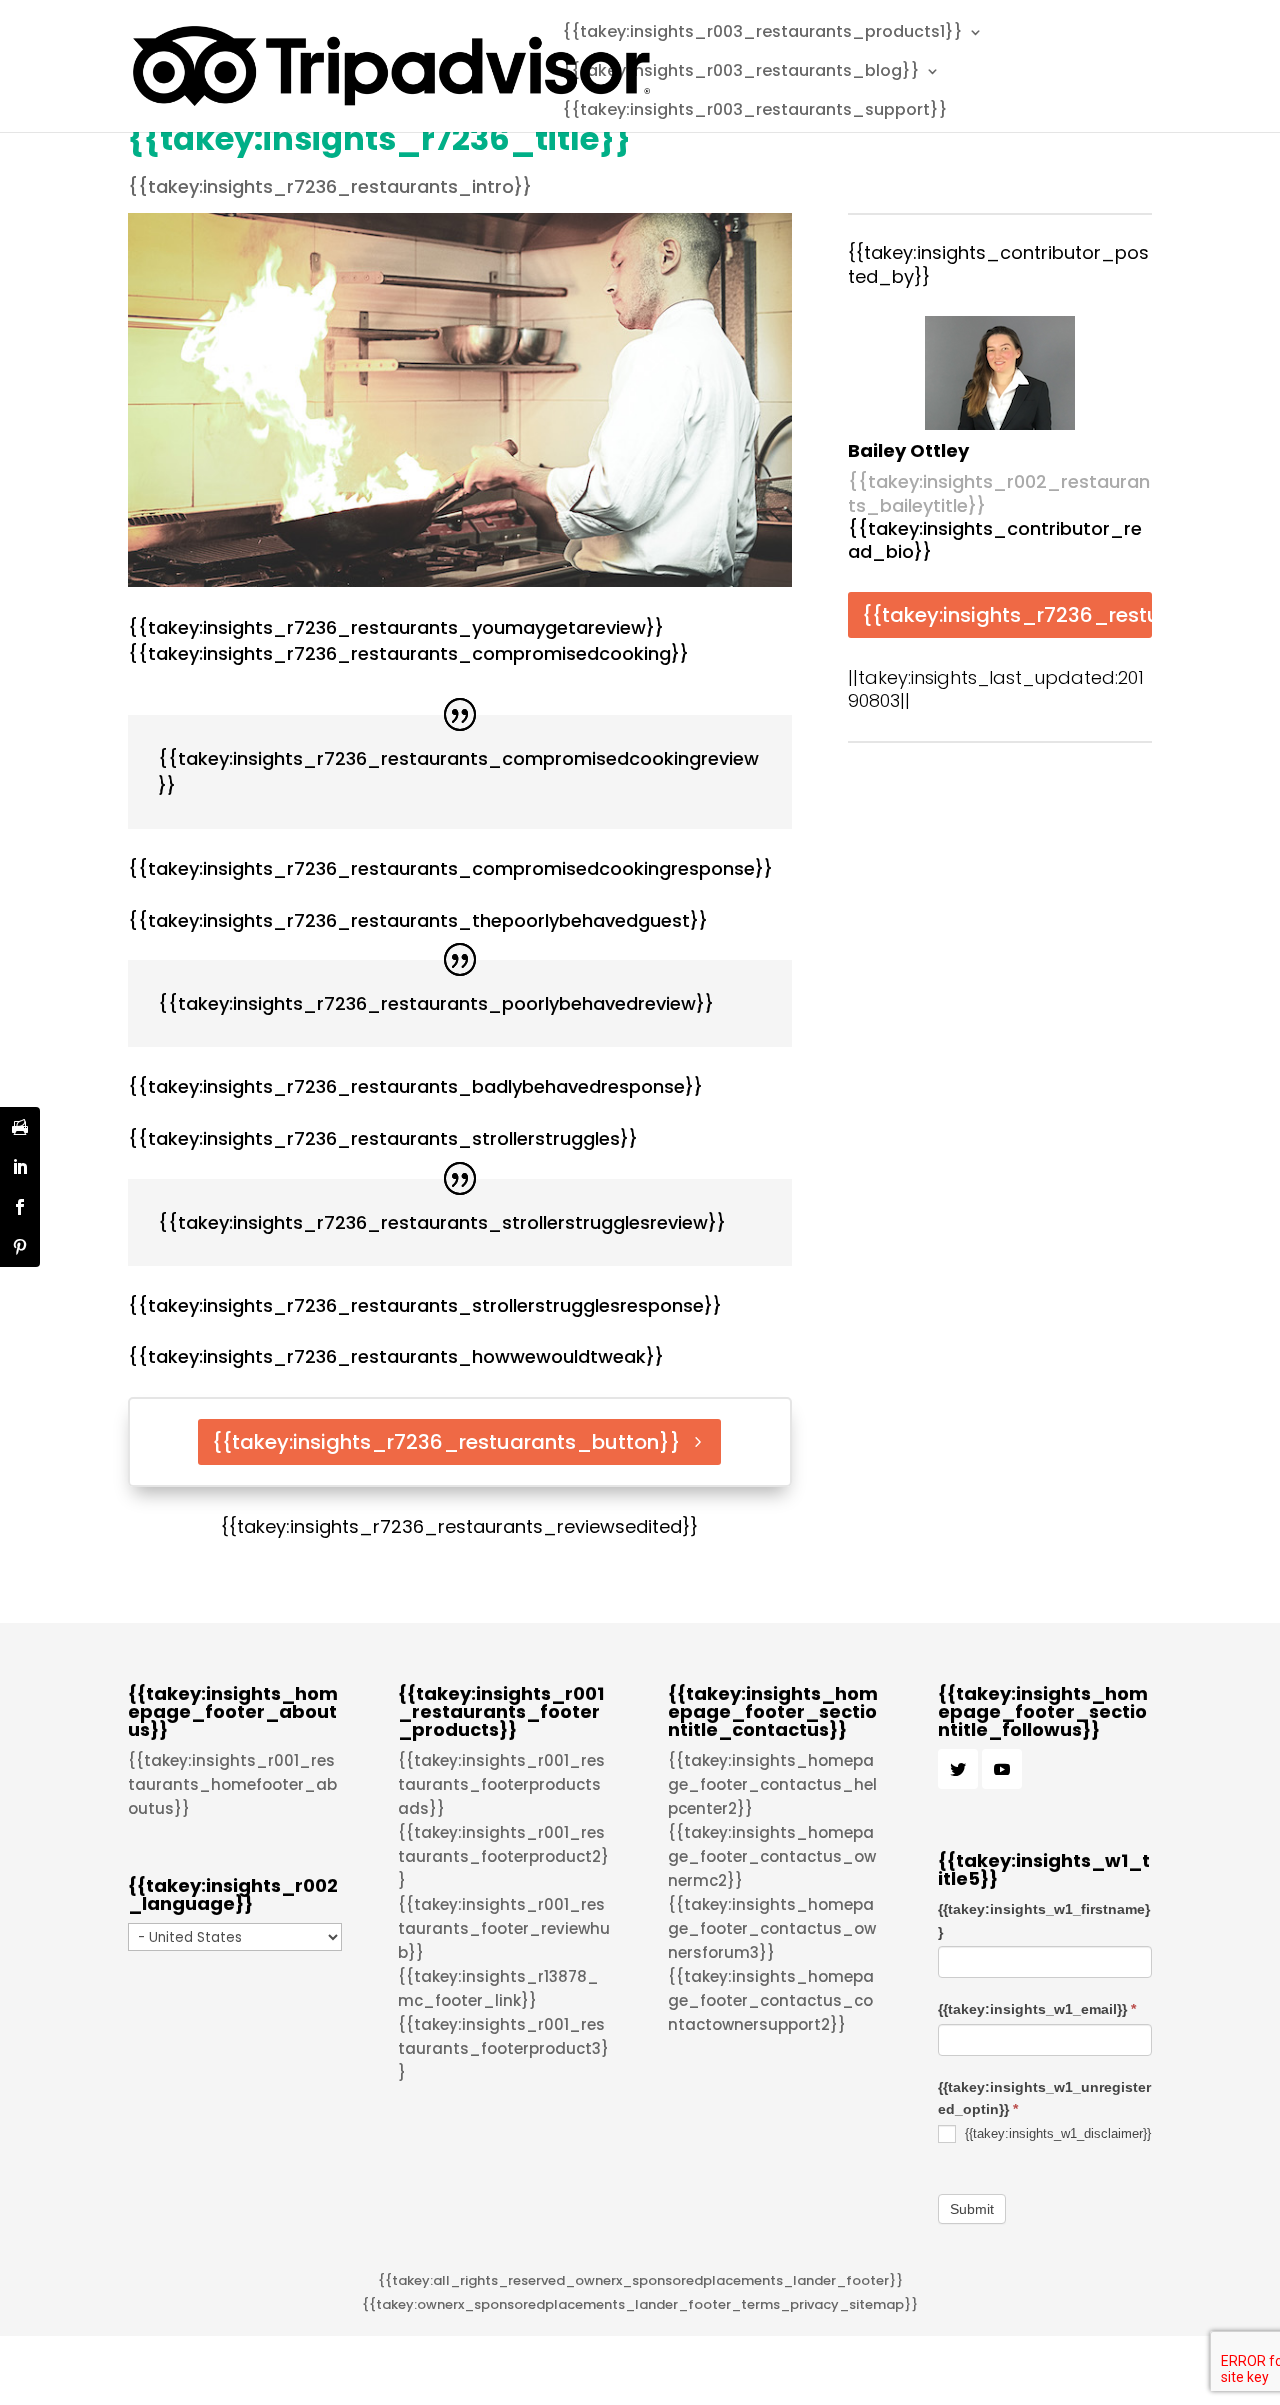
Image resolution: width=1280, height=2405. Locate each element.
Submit (972, 2209)
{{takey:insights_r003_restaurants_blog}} (741, 73)
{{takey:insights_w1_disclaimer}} (1056, 2133)
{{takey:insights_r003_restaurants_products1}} (762, 34)
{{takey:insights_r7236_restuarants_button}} (446, 1442)
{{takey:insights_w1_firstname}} (1044, 1920)
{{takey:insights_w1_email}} (1037, 2009)
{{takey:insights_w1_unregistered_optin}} (1044, 2098)
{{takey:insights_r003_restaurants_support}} (755, 112)
